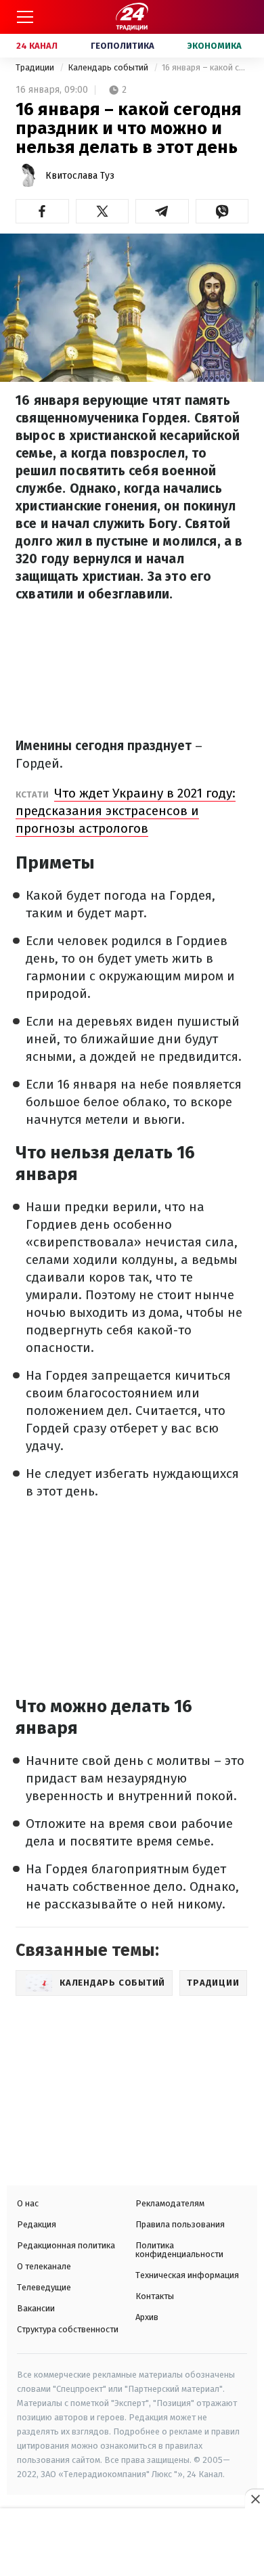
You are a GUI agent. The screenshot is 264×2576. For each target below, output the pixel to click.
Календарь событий (109, 67)
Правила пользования (180, 2224)
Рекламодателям (170, 2203)
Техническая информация (187, 2275)
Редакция (37, 2224)
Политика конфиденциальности (179, 2250)
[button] (42, 211)
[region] (132, 2544)
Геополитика (123, 46)
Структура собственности (68, 2329)
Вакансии (36, 2308)
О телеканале (44, 2266)
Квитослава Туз (80, 176)
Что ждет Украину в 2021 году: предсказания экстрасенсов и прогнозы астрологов (126, 811)
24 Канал (37, 46)
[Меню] (25, 17)
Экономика (215, 46)
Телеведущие (44, 2287)
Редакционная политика (66, 2245)
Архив (147, 2317)
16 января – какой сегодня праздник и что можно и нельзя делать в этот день (205, 67)
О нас (28, 2203)
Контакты (155, 2296)
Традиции (36, 67)
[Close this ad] (255, 2499)
